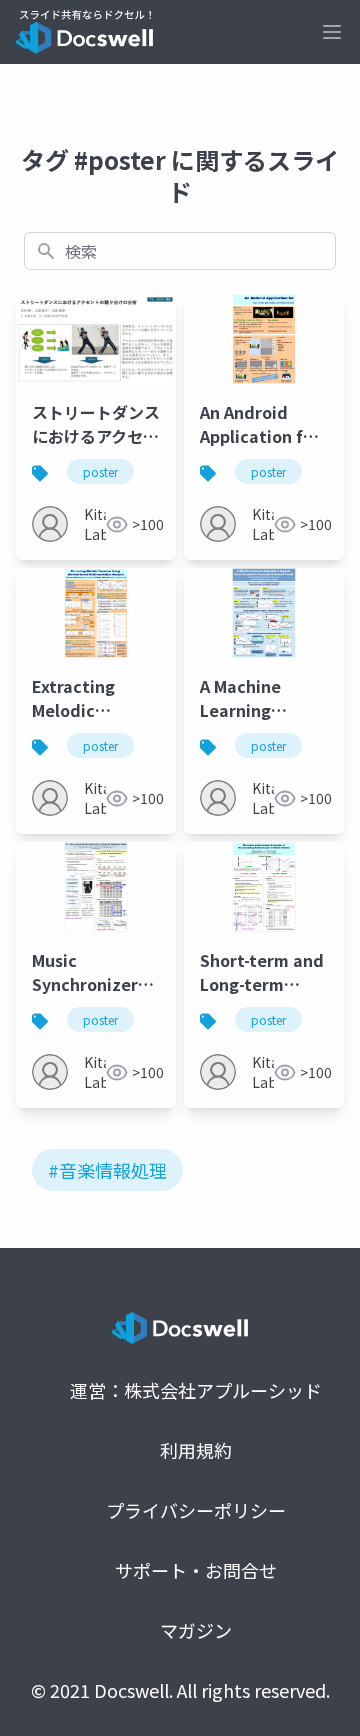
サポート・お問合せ (196, 1570)
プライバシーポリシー (196, 1510)
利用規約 (196, 1450)
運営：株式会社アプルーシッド (196, 1390)
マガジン (196, 1630)
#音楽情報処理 (107, 1170)
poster (100, 471)
